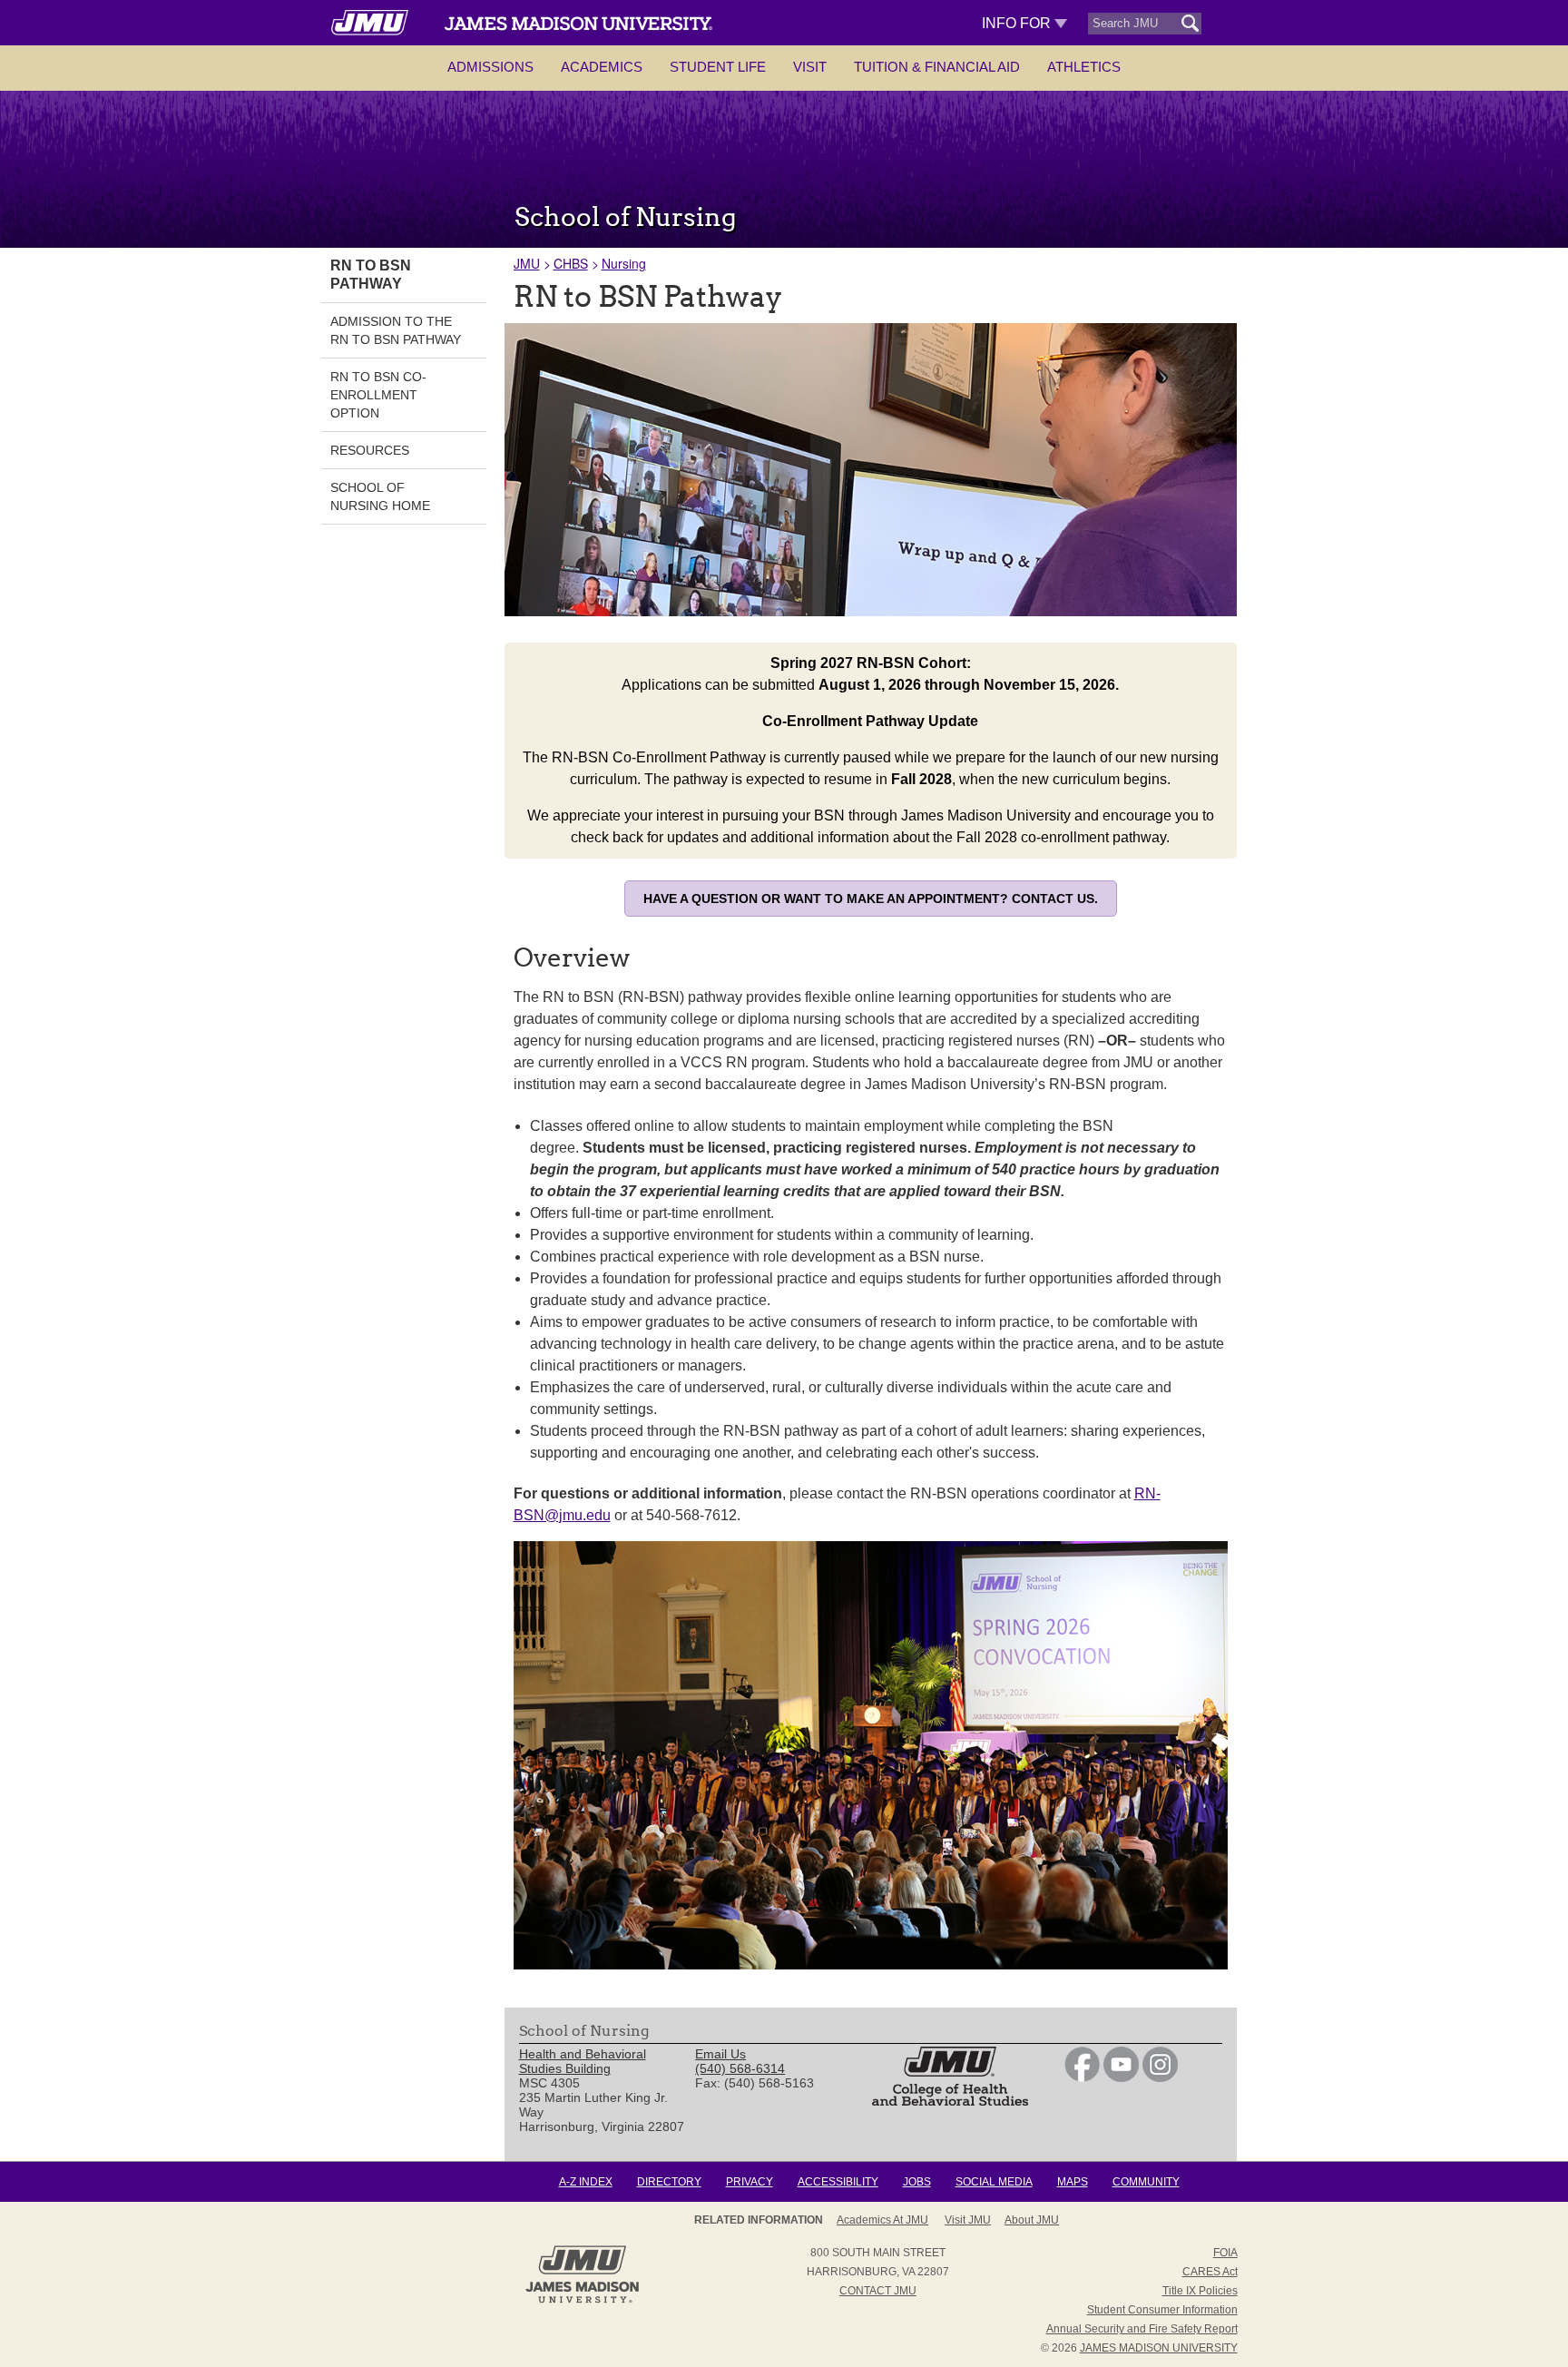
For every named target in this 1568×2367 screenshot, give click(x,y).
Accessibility (838, 2182)
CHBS (571, 263)
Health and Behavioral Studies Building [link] (583, 2061)
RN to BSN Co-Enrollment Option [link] (378, 395)
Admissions (490, 67)
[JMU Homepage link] (582, 2301)
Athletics (1084, 67)
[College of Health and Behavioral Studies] (950, 2101)
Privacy (750, 2182)
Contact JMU (878, 2291)
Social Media (994, 2182)
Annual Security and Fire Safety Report (1142, 2329)
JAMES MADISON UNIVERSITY (1159, 2348)
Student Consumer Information (1162, 2310)
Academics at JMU (882, 2220)
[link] (1082, 2077)
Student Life (718, 67)
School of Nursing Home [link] (380, 496)
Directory (669, 2182)
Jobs (917, 2182)
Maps (1073, 2182)
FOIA (1225, 2253)
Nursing (624, 263)
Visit (810, 67)
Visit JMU (968, 2220)
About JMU (1032, 2220)
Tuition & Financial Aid (937, 67)
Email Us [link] (720, 2054)
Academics (602, 67)
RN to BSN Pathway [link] (371, 275)
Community (1146, 2182)
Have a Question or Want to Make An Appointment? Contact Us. (871, 899)
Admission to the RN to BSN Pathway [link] (396, 330)
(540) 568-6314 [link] (740, 2068)
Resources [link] (370, 450)
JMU (527, 263)
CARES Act (1210, 2272)
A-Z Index (586, 2182)
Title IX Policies (1200, 2291)
